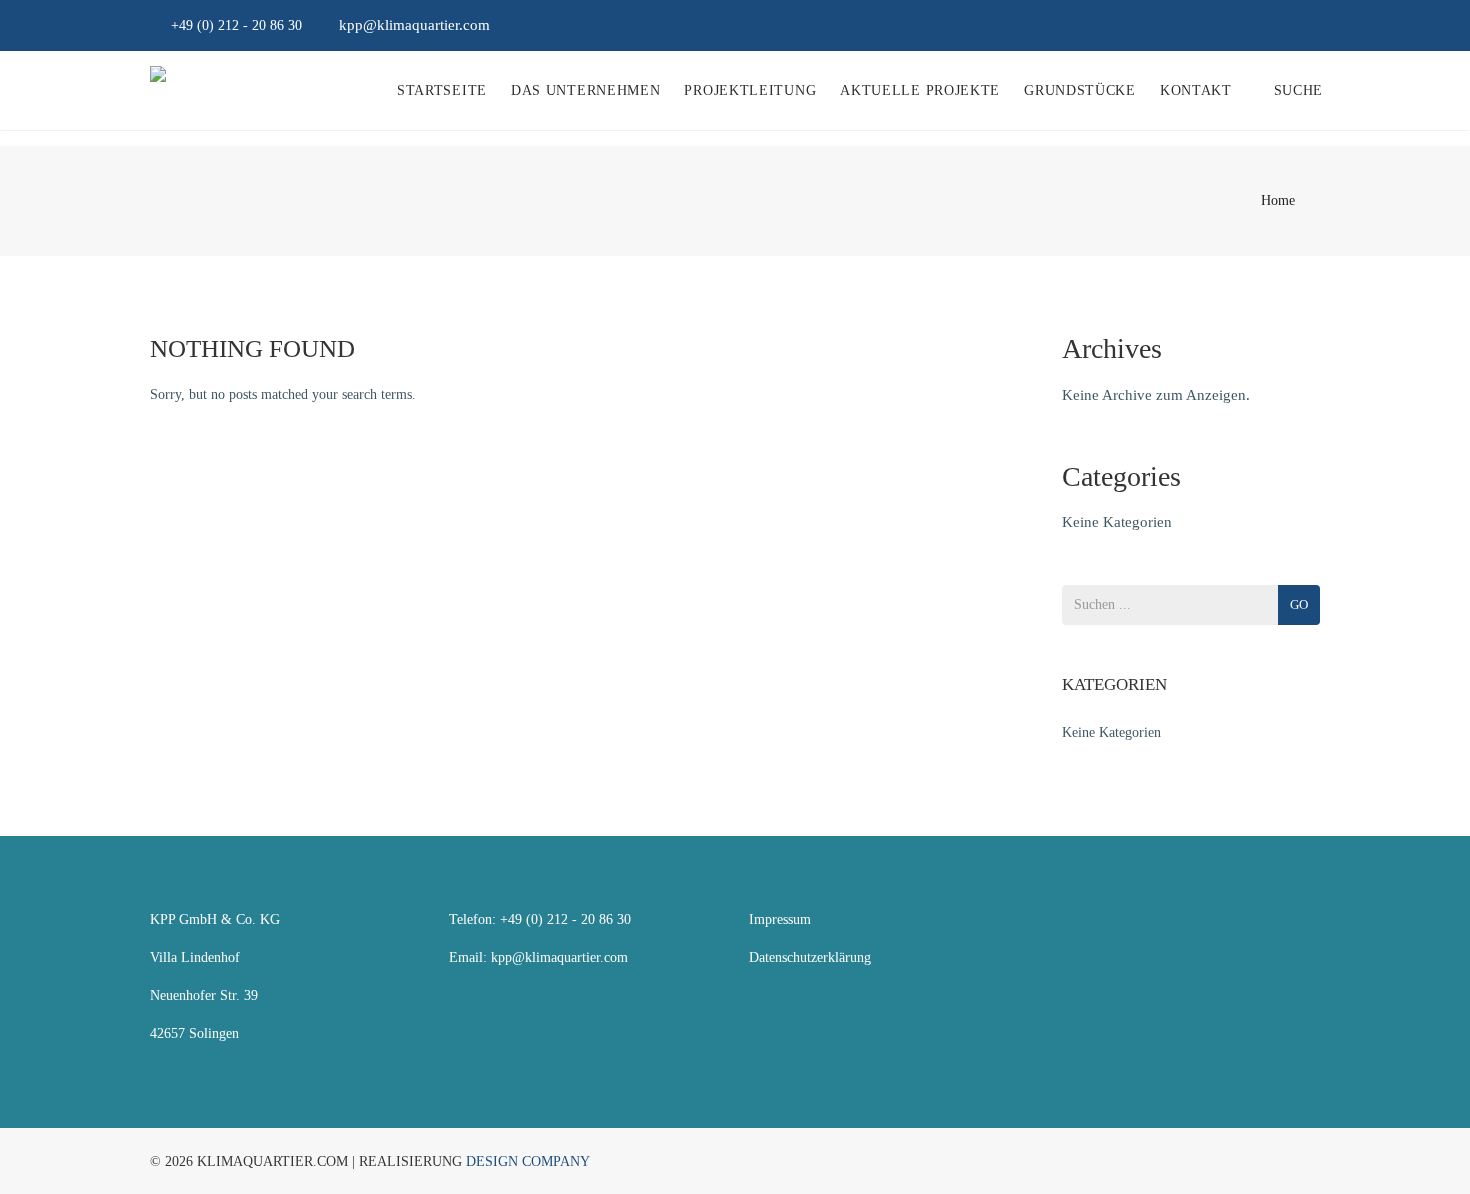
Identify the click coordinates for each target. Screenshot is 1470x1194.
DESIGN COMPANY (528, 1161)
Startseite (442, 90)
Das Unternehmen (586, 90)
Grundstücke (1080, 90)
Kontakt (1196, 90)
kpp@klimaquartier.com (559, 957)
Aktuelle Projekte (920, 90)
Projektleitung (750, 90)
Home (1278, 200)
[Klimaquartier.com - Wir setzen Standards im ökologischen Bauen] (158, 91)
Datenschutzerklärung (810, 957)
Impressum (780, 919)
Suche (1299, 90)
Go (1299, 604)
